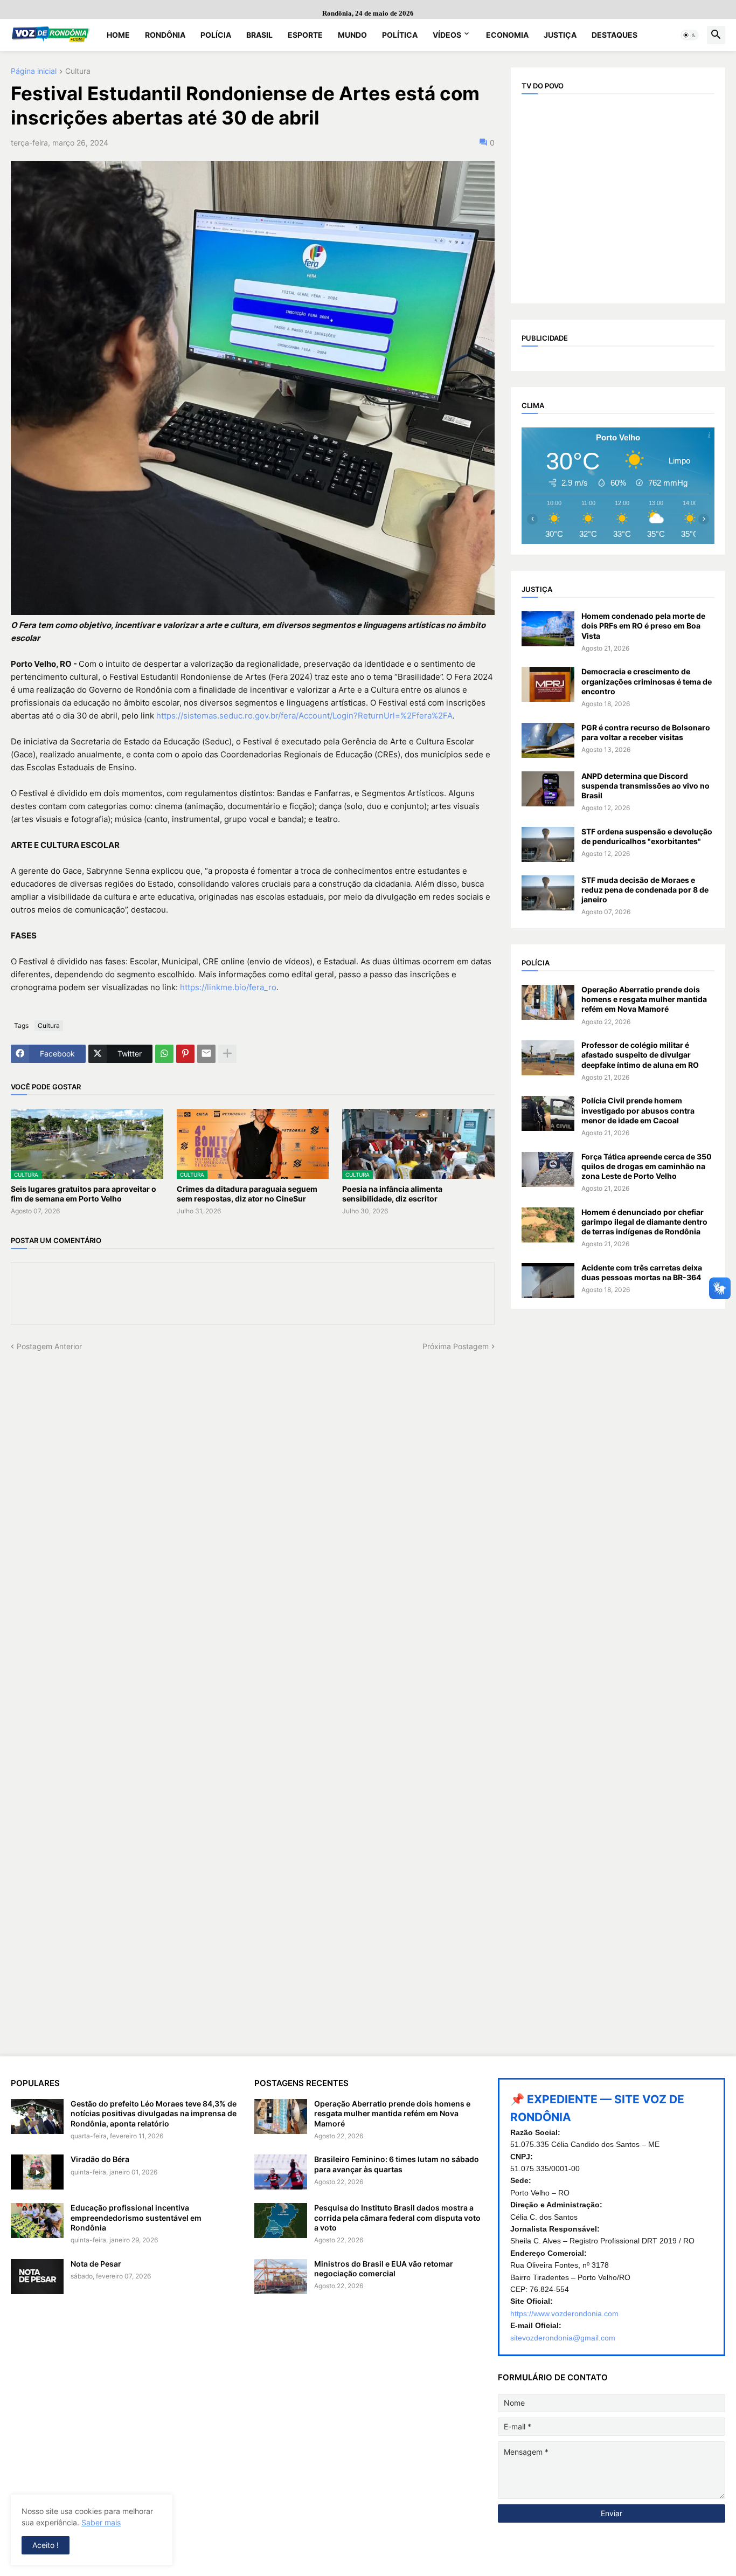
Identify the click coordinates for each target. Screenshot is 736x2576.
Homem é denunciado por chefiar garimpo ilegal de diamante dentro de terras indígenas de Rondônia (644, 1222)
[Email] (206, 1054)
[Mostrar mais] (227, 1054)
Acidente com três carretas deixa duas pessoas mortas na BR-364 (642, 1272)
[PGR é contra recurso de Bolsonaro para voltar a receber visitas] (548, 740)
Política (400, 35)
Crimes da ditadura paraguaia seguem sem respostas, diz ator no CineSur (247, 1194)
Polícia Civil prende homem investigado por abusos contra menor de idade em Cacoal (638, 1110)
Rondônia (165, 35)
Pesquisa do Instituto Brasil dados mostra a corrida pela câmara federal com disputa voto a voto (397, 2217)
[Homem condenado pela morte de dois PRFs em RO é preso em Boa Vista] (548, 629)
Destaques (615, 35)
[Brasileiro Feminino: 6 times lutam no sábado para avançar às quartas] (281, 2172)
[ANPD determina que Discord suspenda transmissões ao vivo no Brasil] (548, 789)
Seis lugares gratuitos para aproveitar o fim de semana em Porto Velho (84, 1194)
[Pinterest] (185, 1054)
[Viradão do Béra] (37, 2172)
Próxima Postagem (456, 1346)
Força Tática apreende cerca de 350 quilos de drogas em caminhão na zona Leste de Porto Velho (647, 1166)
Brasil (259, 35)
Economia (507, 35)
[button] (690, 35)
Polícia (216, 35)
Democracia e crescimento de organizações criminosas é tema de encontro (647, 681)
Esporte (305, 35)
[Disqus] (253, 1487)
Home (118, 35)
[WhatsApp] (164, 1054)
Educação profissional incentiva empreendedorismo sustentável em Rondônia (136, 2217)
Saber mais (101, 2522)
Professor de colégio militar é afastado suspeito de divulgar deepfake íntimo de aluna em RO (640, 1055)
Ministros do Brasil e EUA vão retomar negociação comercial (384, 2268)
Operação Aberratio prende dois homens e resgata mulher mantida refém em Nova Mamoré (644, 999)
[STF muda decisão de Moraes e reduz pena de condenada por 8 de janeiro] (548, 893)
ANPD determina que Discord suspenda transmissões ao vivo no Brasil (645, 786)
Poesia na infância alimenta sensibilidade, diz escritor (392, 1194)
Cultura (78, 71)
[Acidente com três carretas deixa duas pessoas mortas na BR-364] (548, 1280)
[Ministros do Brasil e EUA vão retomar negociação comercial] (281, 2277)
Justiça (560, 35)
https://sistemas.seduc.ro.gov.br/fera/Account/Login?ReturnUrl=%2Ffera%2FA (304, 716)
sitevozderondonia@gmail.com (563, 2338)
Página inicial (34, 71)
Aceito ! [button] (46, 2545)
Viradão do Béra (100, 2159)
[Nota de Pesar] (37, 2277)
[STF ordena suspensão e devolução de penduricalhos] (548, 844)
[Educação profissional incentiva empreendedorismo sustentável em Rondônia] (37, 2221)
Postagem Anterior (49, 1346)
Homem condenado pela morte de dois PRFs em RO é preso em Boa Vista (643, 626)
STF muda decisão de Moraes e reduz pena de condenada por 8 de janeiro (645, 890)
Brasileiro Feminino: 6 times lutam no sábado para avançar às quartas (397, 2164)
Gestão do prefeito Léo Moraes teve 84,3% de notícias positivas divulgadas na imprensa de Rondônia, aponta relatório (154, 2113)
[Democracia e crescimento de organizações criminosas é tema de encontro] (548, 684)
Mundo (352, 35)
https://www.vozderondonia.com (564, 2313)
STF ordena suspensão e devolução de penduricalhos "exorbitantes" (647, 836)
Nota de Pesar (96, 2264)
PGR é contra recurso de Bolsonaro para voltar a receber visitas (646, 732)
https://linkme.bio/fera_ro (228, 987)
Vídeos (447, 35)
